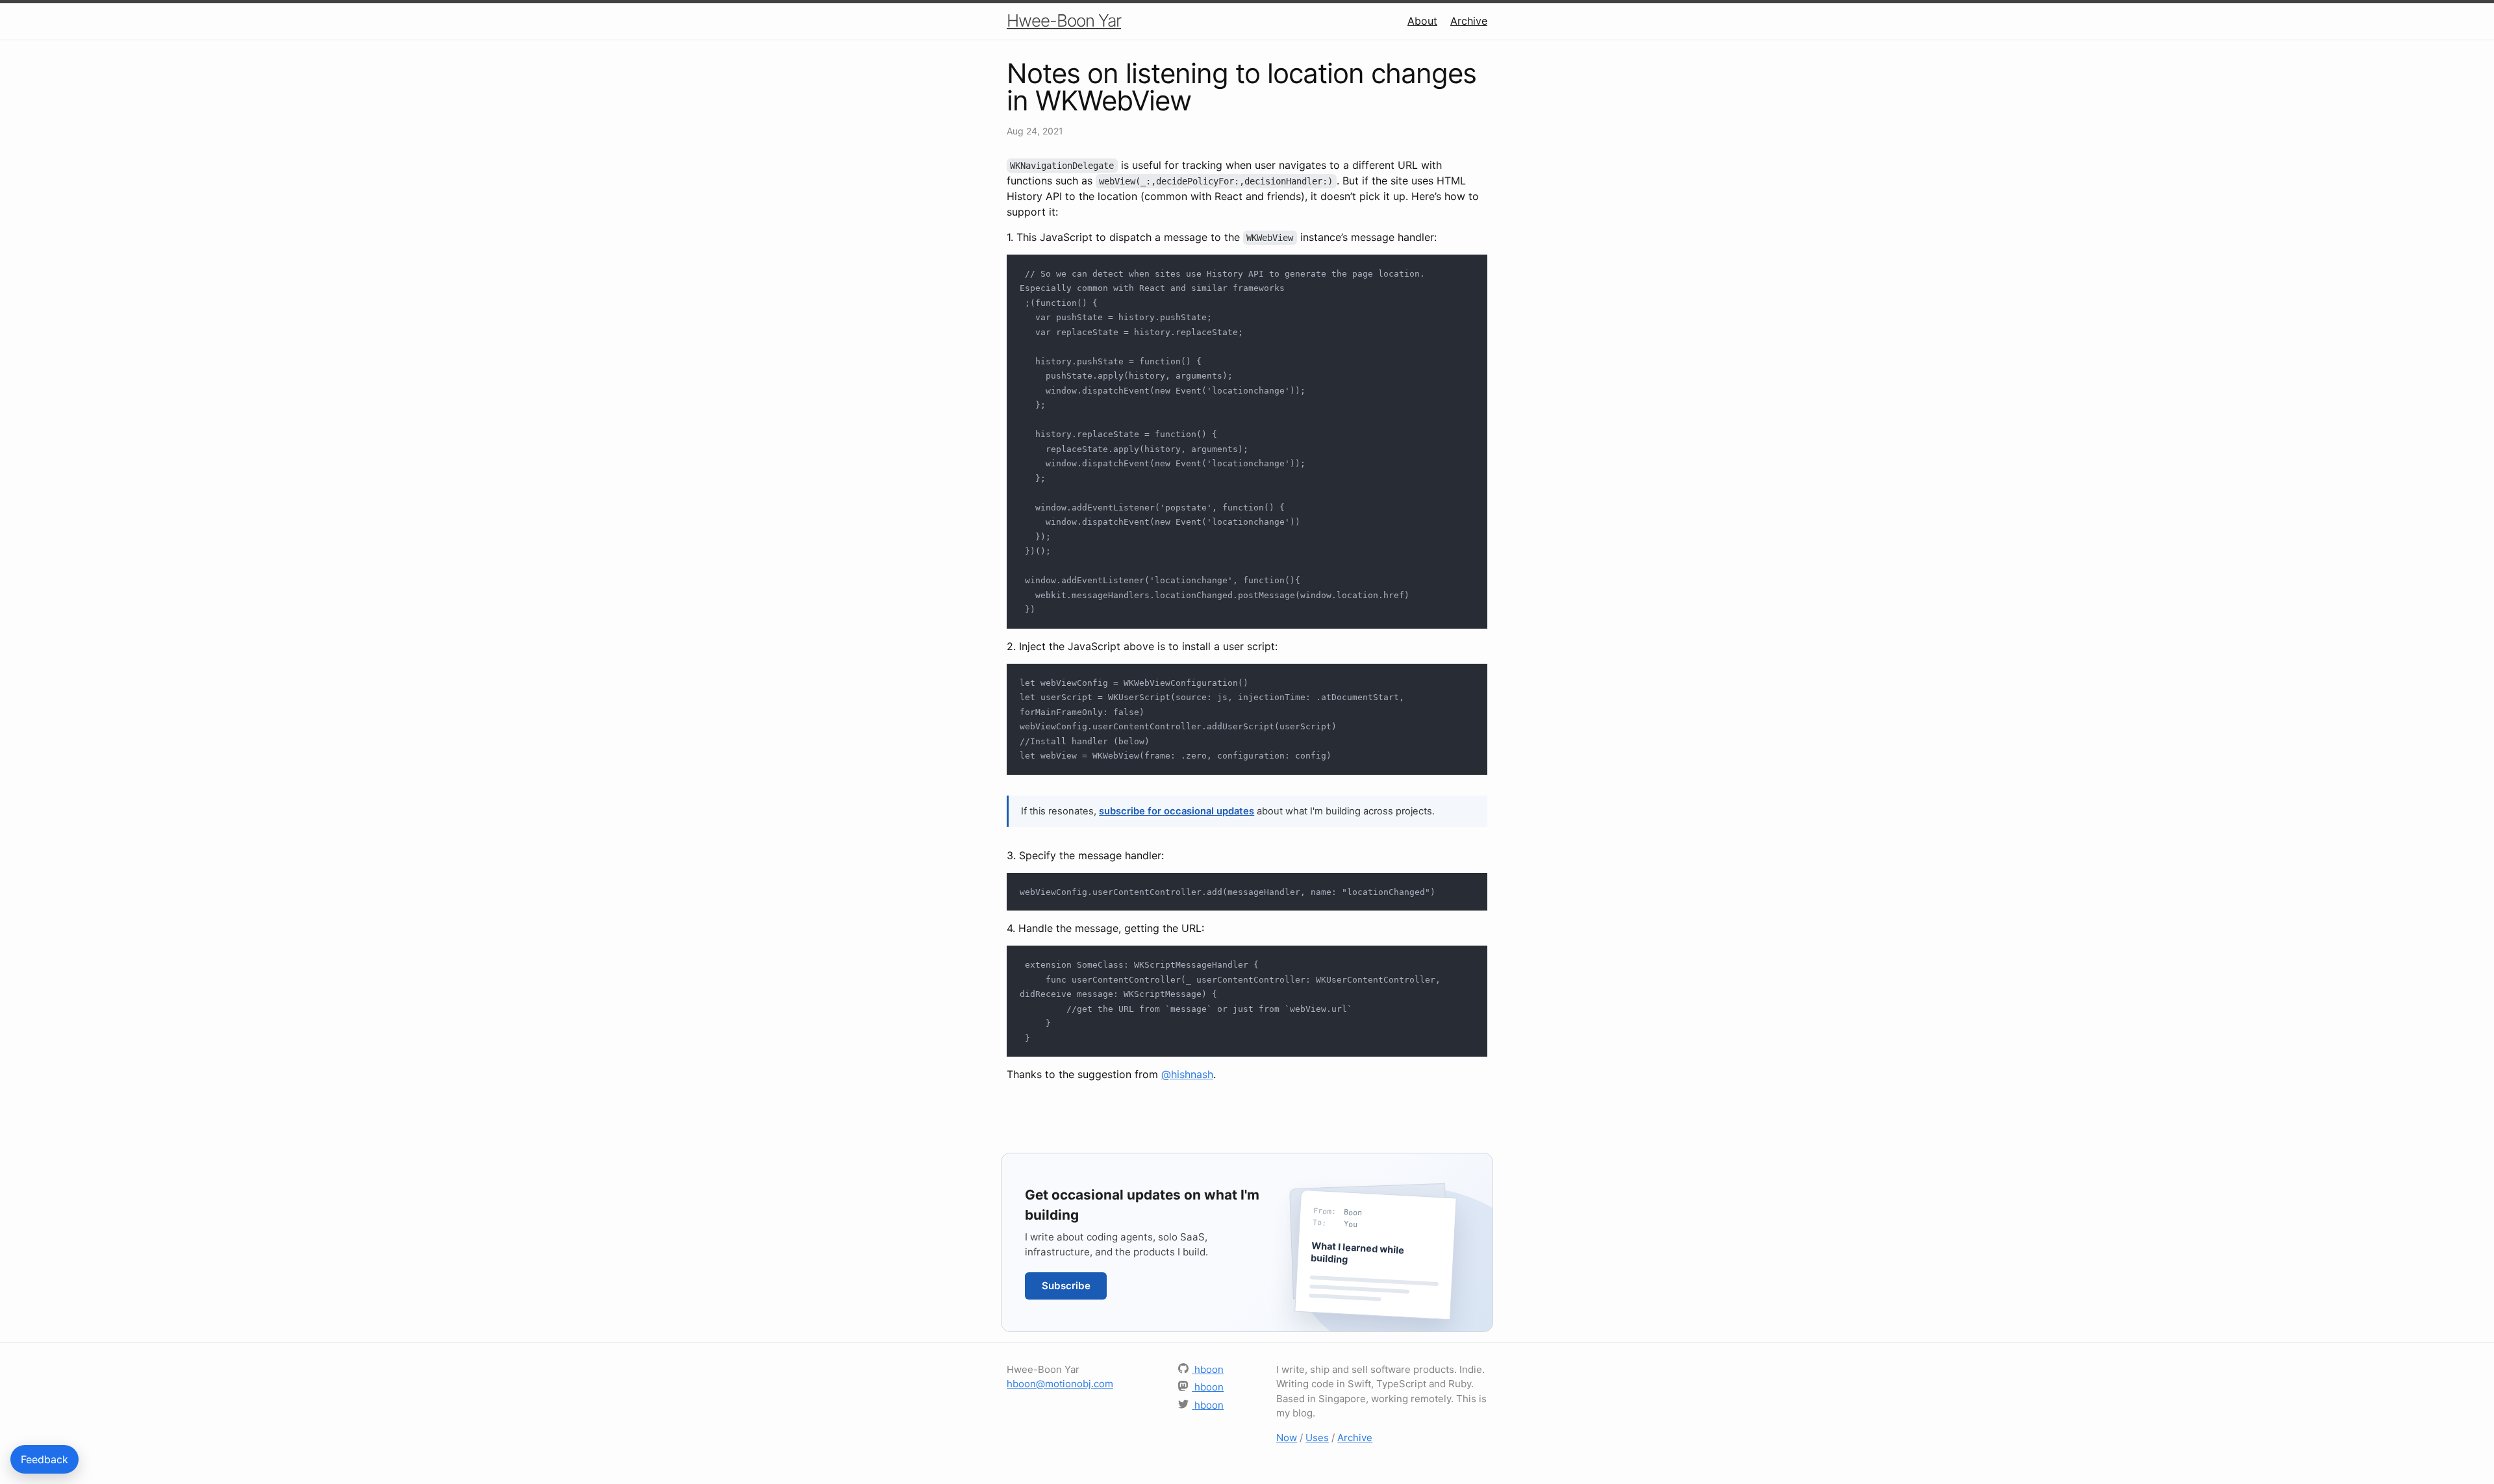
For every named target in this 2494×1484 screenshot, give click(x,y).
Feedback (44, 1459)
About (1422, 21)
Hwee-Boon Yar (1064, 20)
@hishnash (1187, 1074)
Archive (1469, 21)
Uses (1317, 1438)
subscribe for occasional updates (1177, 811)
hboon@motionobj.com (1060, 1384)
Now (1287, 1438)
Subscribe (1066, 1286)
